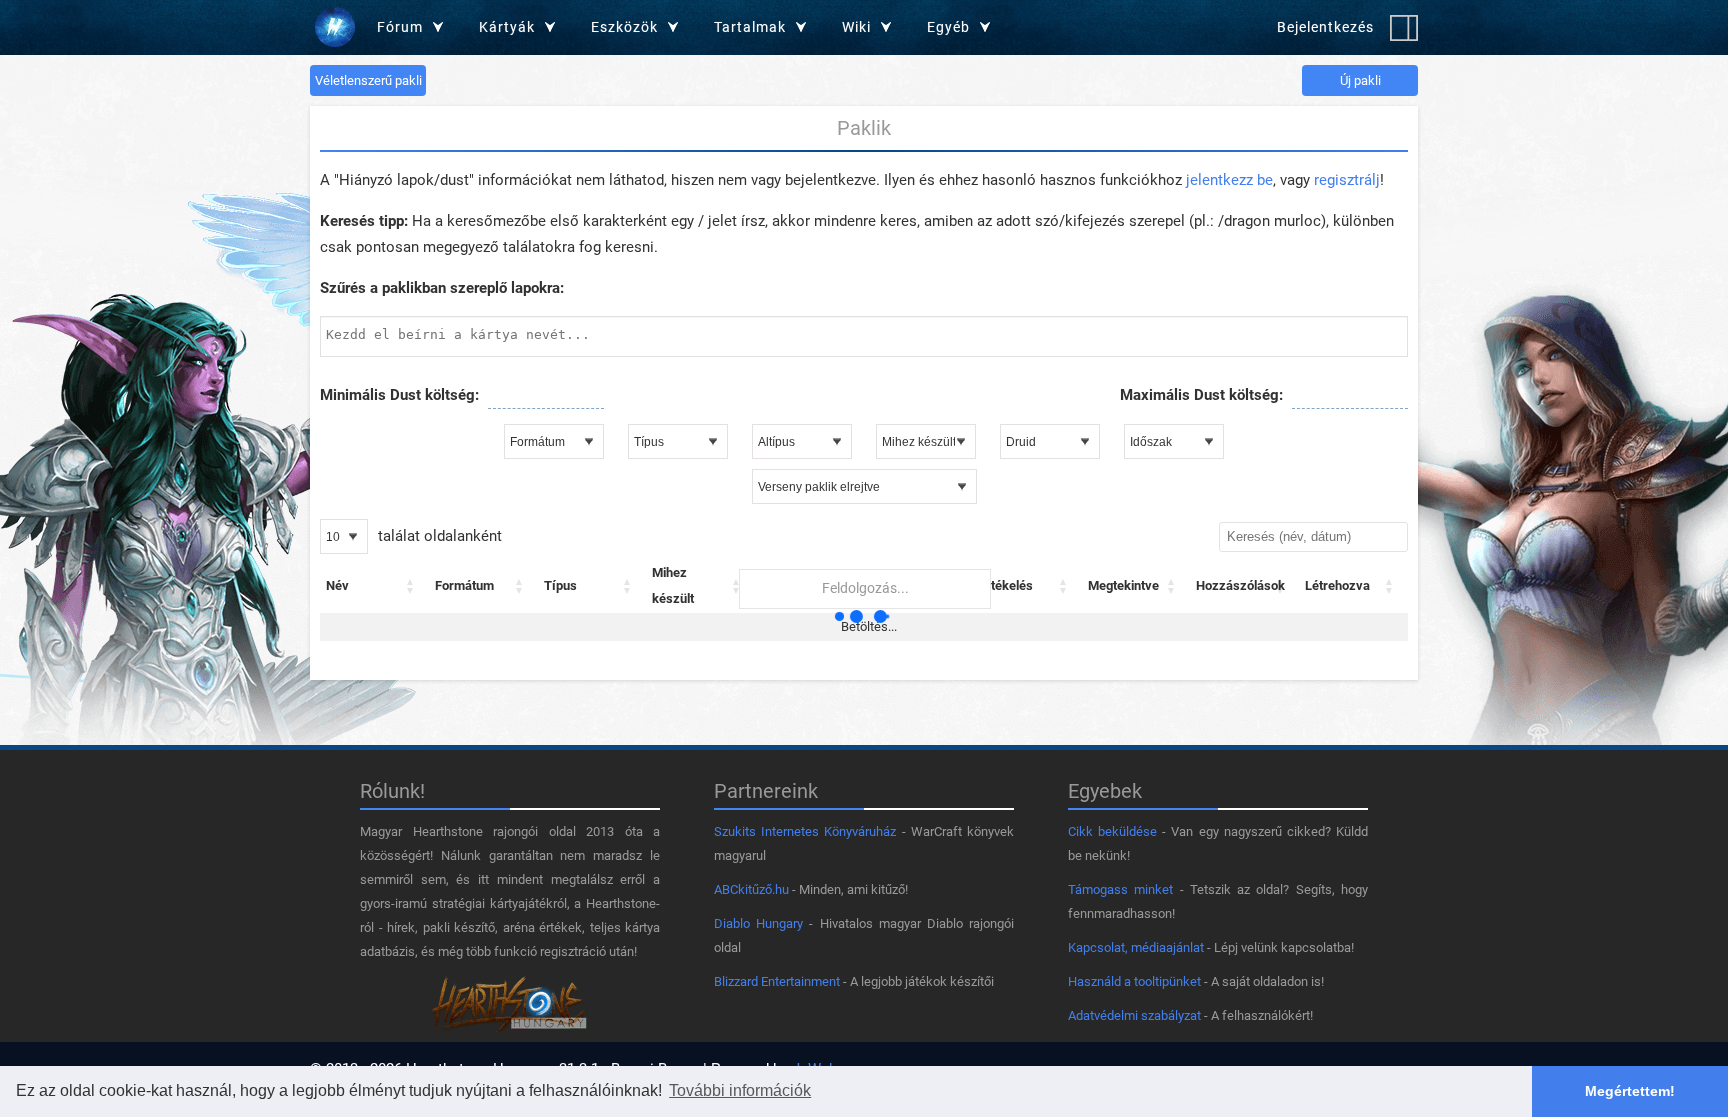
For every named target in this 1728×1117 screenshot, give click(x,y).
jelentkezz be (1229, 180)
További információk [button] (740, 1090)
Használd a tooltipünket (1134, 981)
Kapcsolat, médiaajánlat (1136, 947)
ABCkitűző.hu (751, 889)
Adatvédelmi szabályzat (1134, 1015)
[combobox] (864, 336)
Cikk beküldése (1112, 831)
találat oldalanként (438, 536)
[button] (411, 586)
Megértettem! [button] (1630, 1091)
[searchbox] (864, 334)
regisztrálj (1347, 180)
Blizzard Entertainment (777, 981)
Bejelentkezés (1325, 27)
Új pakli (1360, 80)
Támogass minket (1120, 889)
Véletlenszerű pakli (368, 80)
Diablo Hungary (758, 923)
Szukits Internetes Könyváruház (805, 831)
